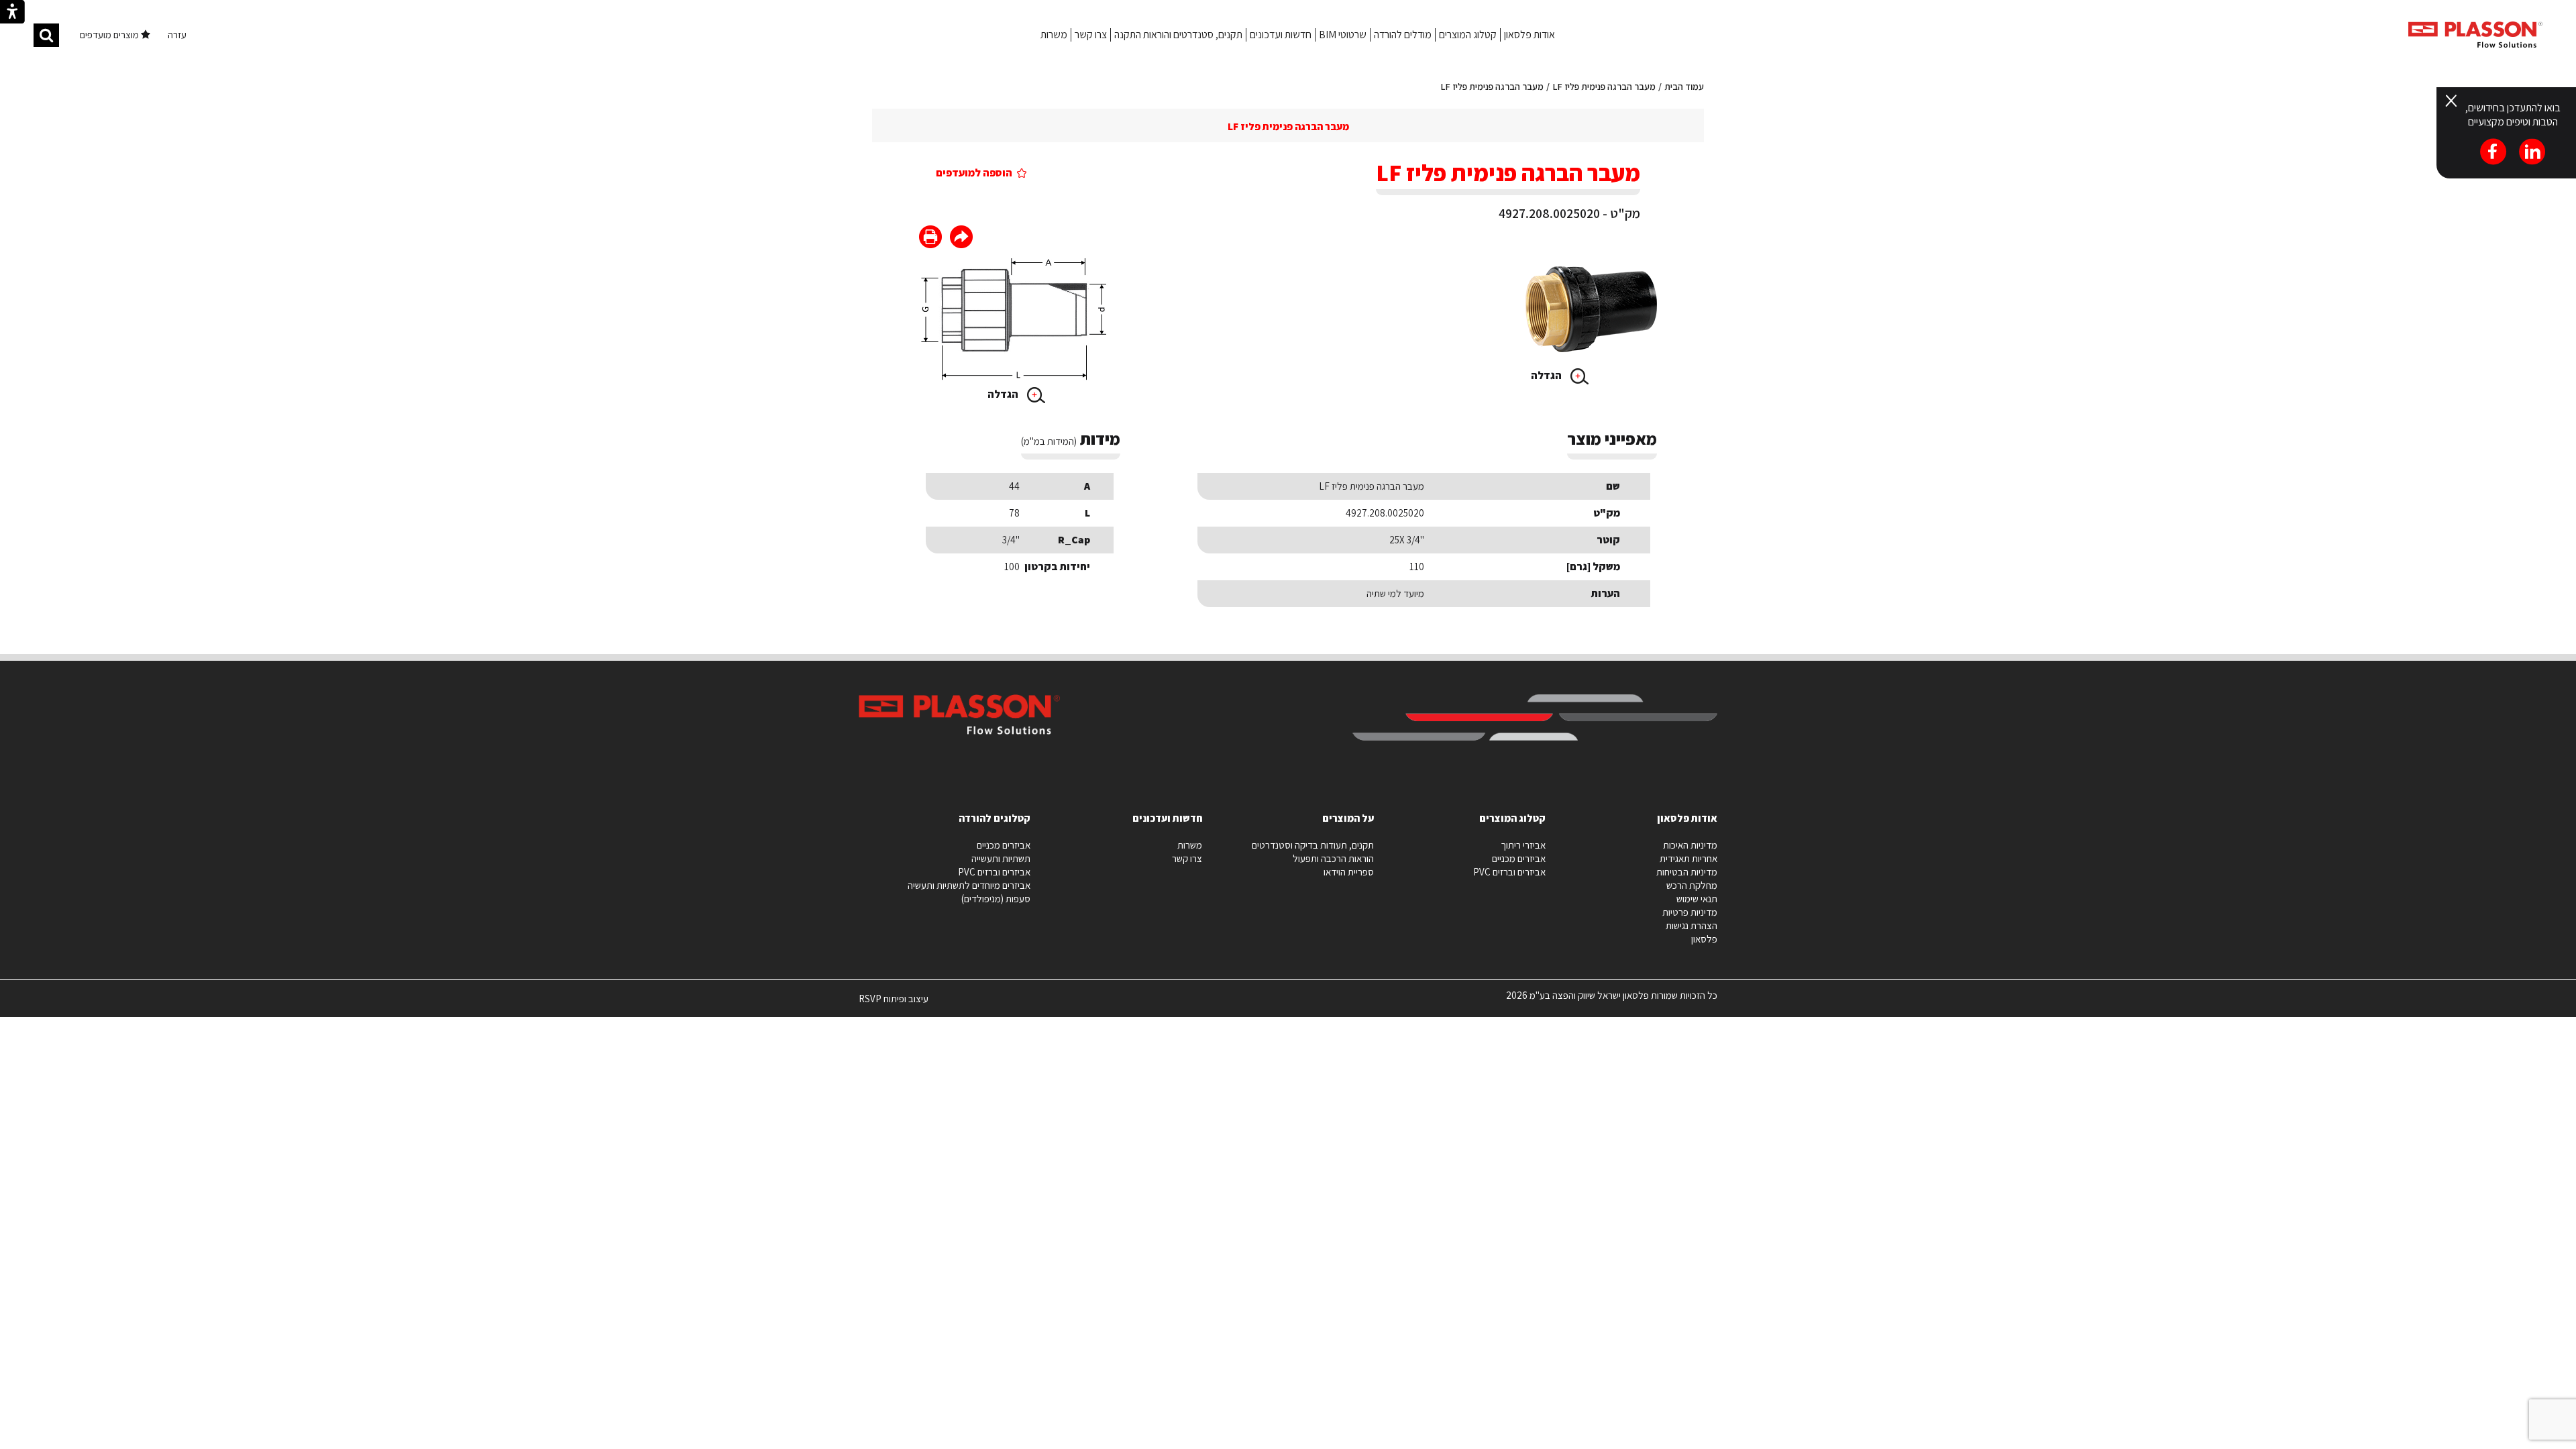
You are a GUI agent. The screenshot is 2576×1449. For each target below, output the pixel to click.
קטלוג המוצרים (1468, 35)
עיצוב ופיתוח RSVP (894, 1004)
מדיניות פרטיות (1690, 912)
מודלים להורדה (1403, 35)
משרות (1054, 35)
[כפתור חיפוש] (46, 35)
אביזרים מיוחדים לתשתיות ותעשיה (969, 885)
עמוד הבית (1684, 87)
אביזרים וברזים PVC (1509, 872)
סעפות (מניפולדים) (996, 899)
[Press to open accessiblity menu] (12, 13)
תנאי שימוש (1697, 899)
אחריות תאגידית (1688, 858)
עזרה (177, 35)
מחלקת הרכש (1692, 885)
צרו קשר (1091, 35)
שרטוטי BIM (1343, 35)
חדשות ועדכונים (1281, 35)
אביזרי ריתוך (1523, 845)
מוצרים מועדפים (110, 35)
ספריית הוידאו (1349, 872)
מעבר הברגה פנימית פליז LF (1604, 87)
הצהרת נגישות (1692, 925)
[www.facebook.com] (961, 238)
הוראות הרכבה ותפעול (1333, 858)
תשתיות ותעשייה (1001, 858)
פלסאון (1704, 939)
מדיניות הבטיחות (1687, 872)
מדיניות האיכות (1690, 845)
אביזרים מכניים (1519, 858)
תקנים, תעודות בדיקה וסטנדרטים (1313, 845)
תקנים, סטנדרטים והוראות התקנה (1178, 35)
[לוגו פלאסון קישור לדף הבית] (2475, 35)
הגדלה (1547, 375)
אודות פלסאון (1529, 35)
